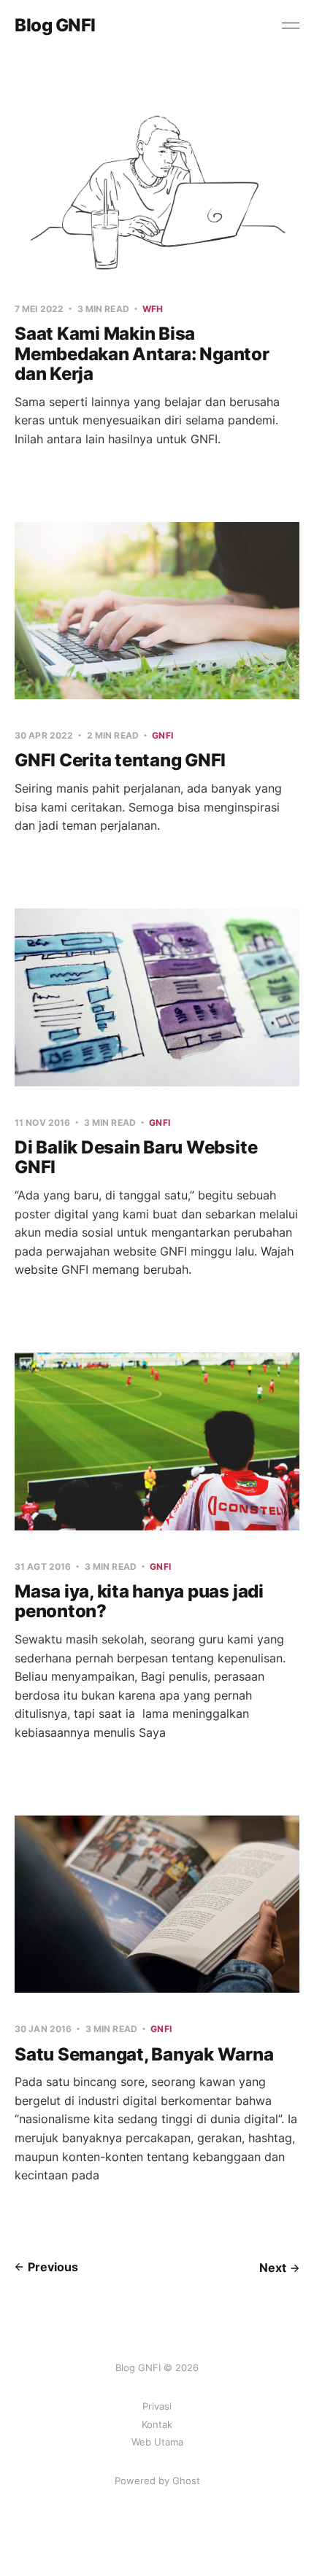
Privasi (157, 2406)
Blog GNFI (55, 26)
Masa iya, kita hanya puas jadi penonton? (139, 1602)
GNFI (162, 735)
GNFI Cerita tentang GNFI (120, 760)
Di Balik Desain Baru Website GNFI (136, 1157)
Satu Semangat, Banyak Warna (144, 2054)
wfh (153, 309)
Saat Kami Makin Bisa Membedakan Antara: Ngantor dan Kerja (142, 354)
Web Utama (157, 2442)
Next (273, 2268)
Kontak (157, 2424)
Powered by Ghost (157, 2480)
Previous (53, 2267)
